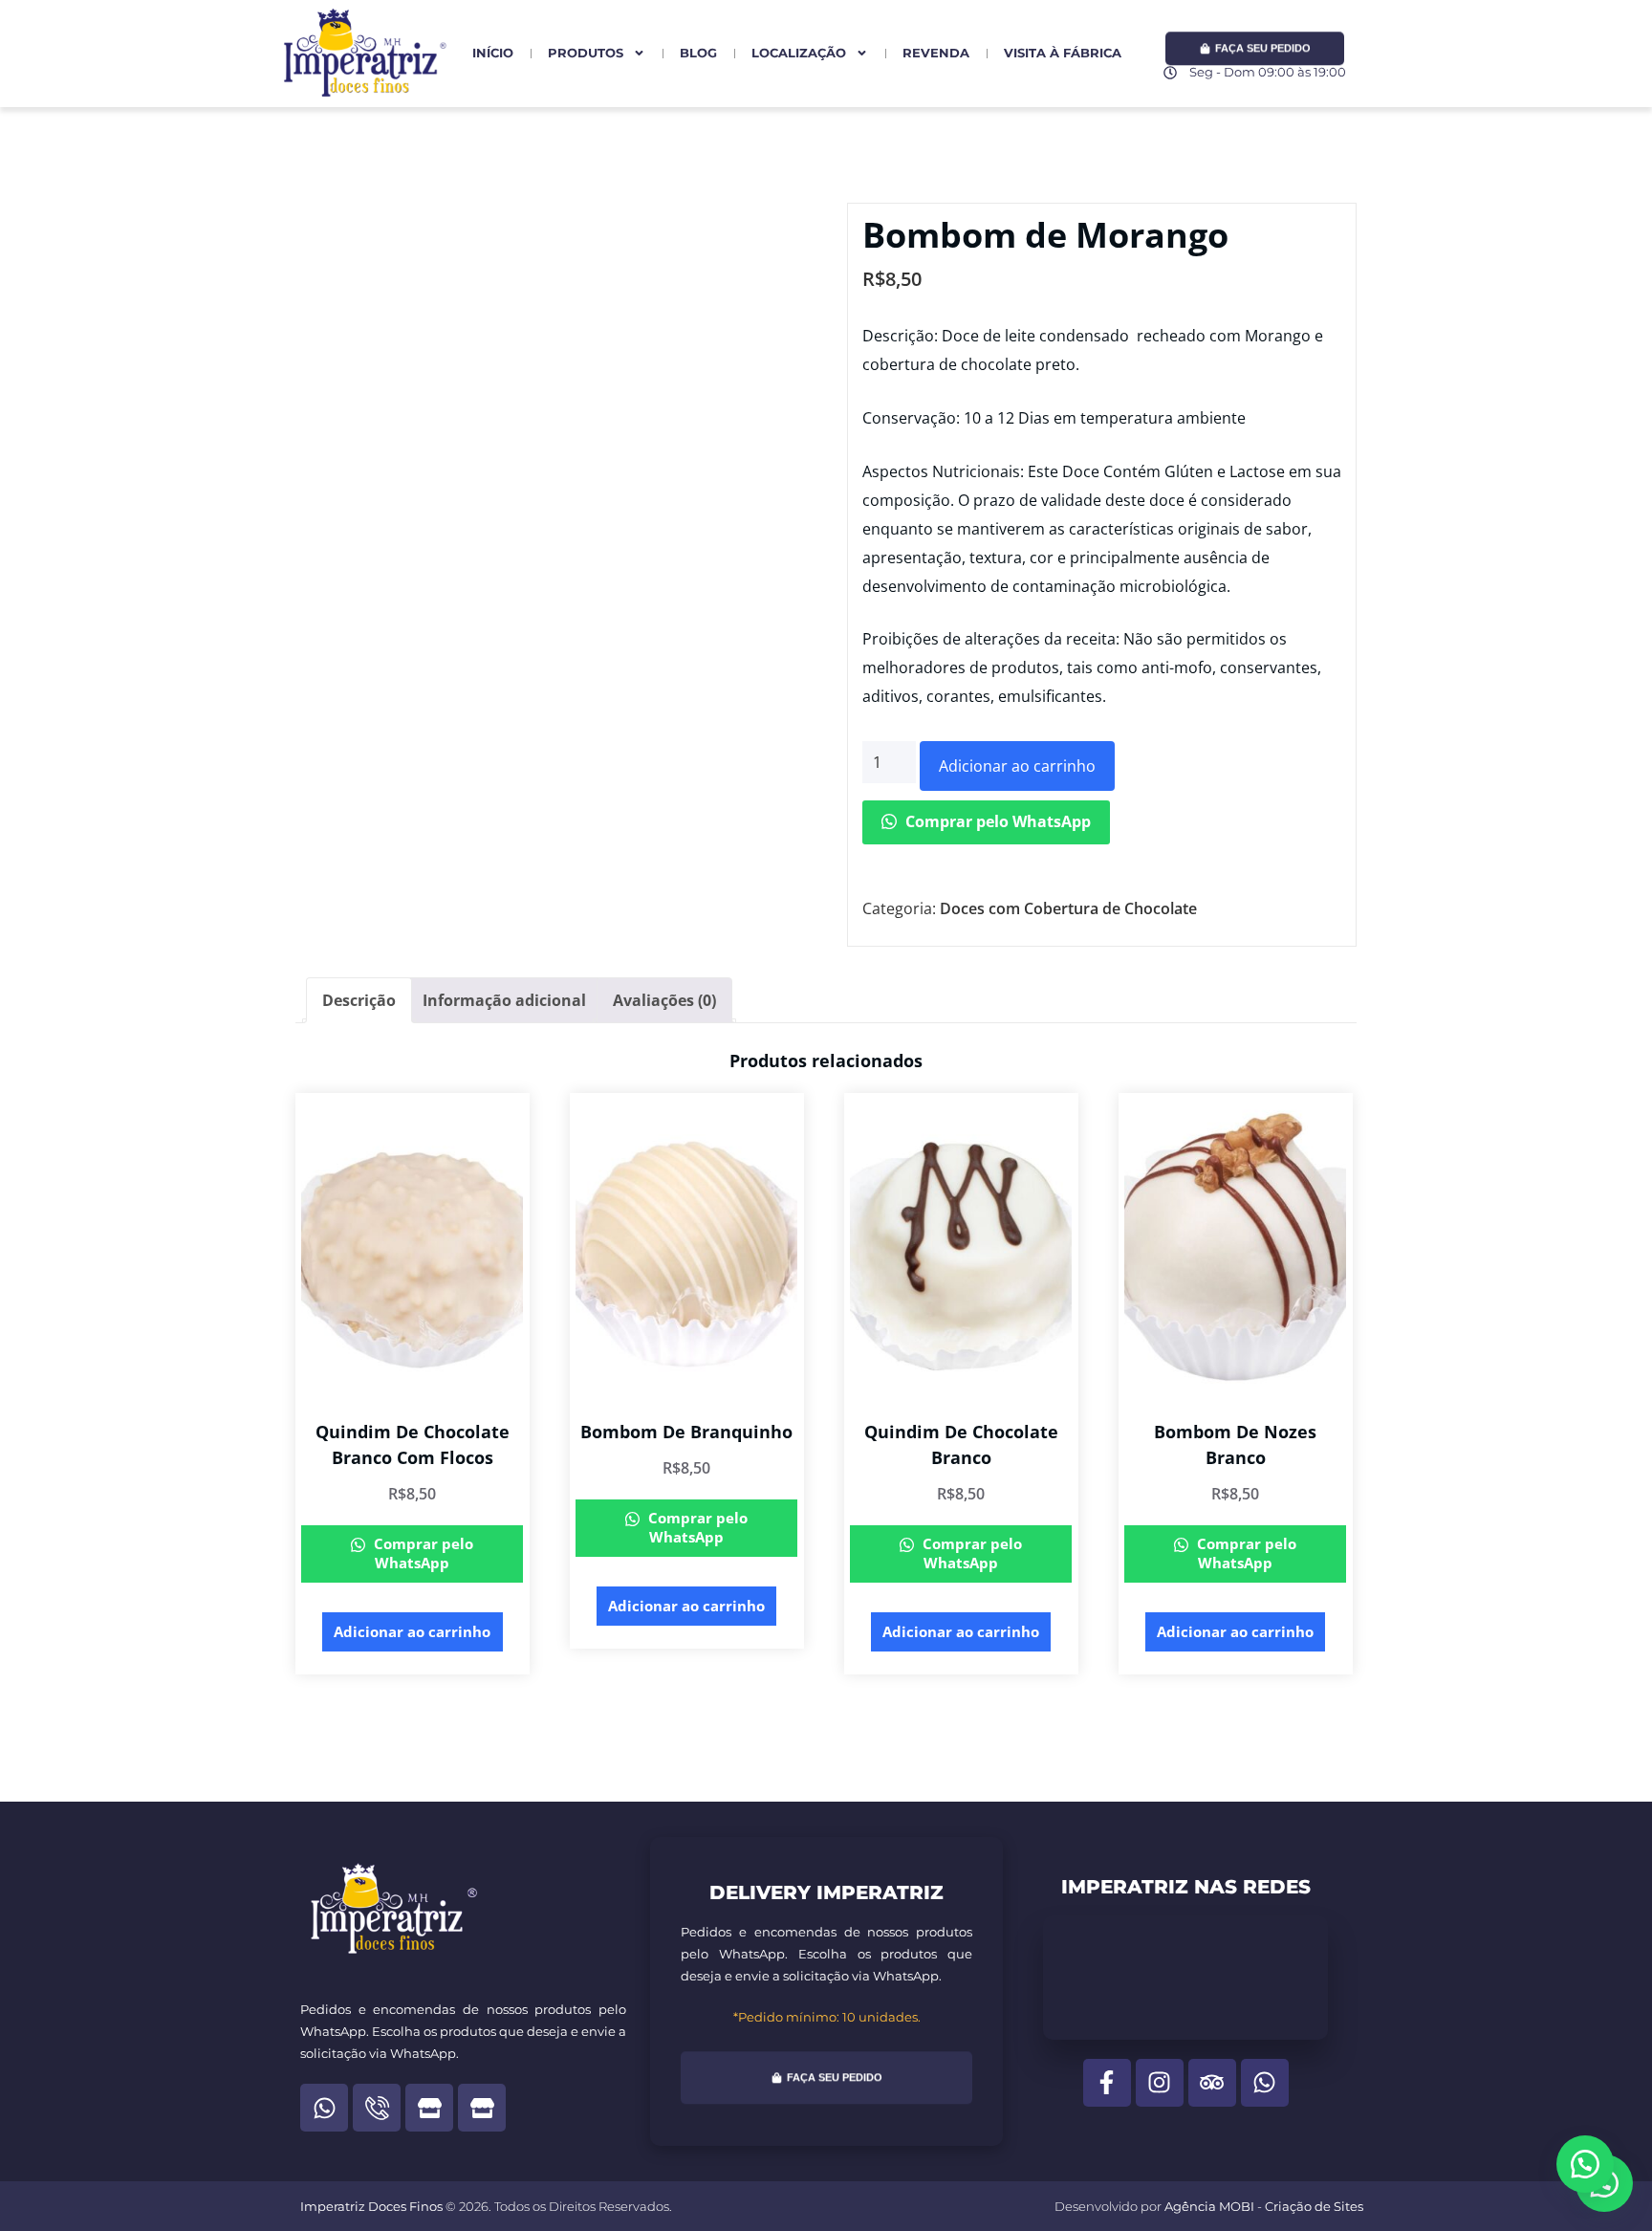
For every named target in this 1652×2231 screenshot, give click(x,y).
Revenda (936, 53)
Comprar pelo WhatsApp (996, 821)
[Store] (429, 2108)
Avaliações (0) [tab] (664, 1000)
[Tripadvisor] (1212, 2083)
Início (493, 53)
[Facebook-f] (1107, 2083)
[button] (1585, 2164)
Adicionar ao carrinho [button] (412, 1631)
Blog (698, 53)
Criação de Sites (1314, 2206)
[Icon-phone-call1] (377, 2108)
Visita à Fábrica (1063, 53)
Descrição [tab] (359, 1000)
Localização (799, 53)
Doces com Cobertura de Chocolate (1068, 908)
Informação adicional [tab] (504, 1000)
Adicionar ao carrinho (1017, 766)
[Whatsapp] (324, 2108)
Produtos (586, 53)
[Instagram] (1160, 2083)
